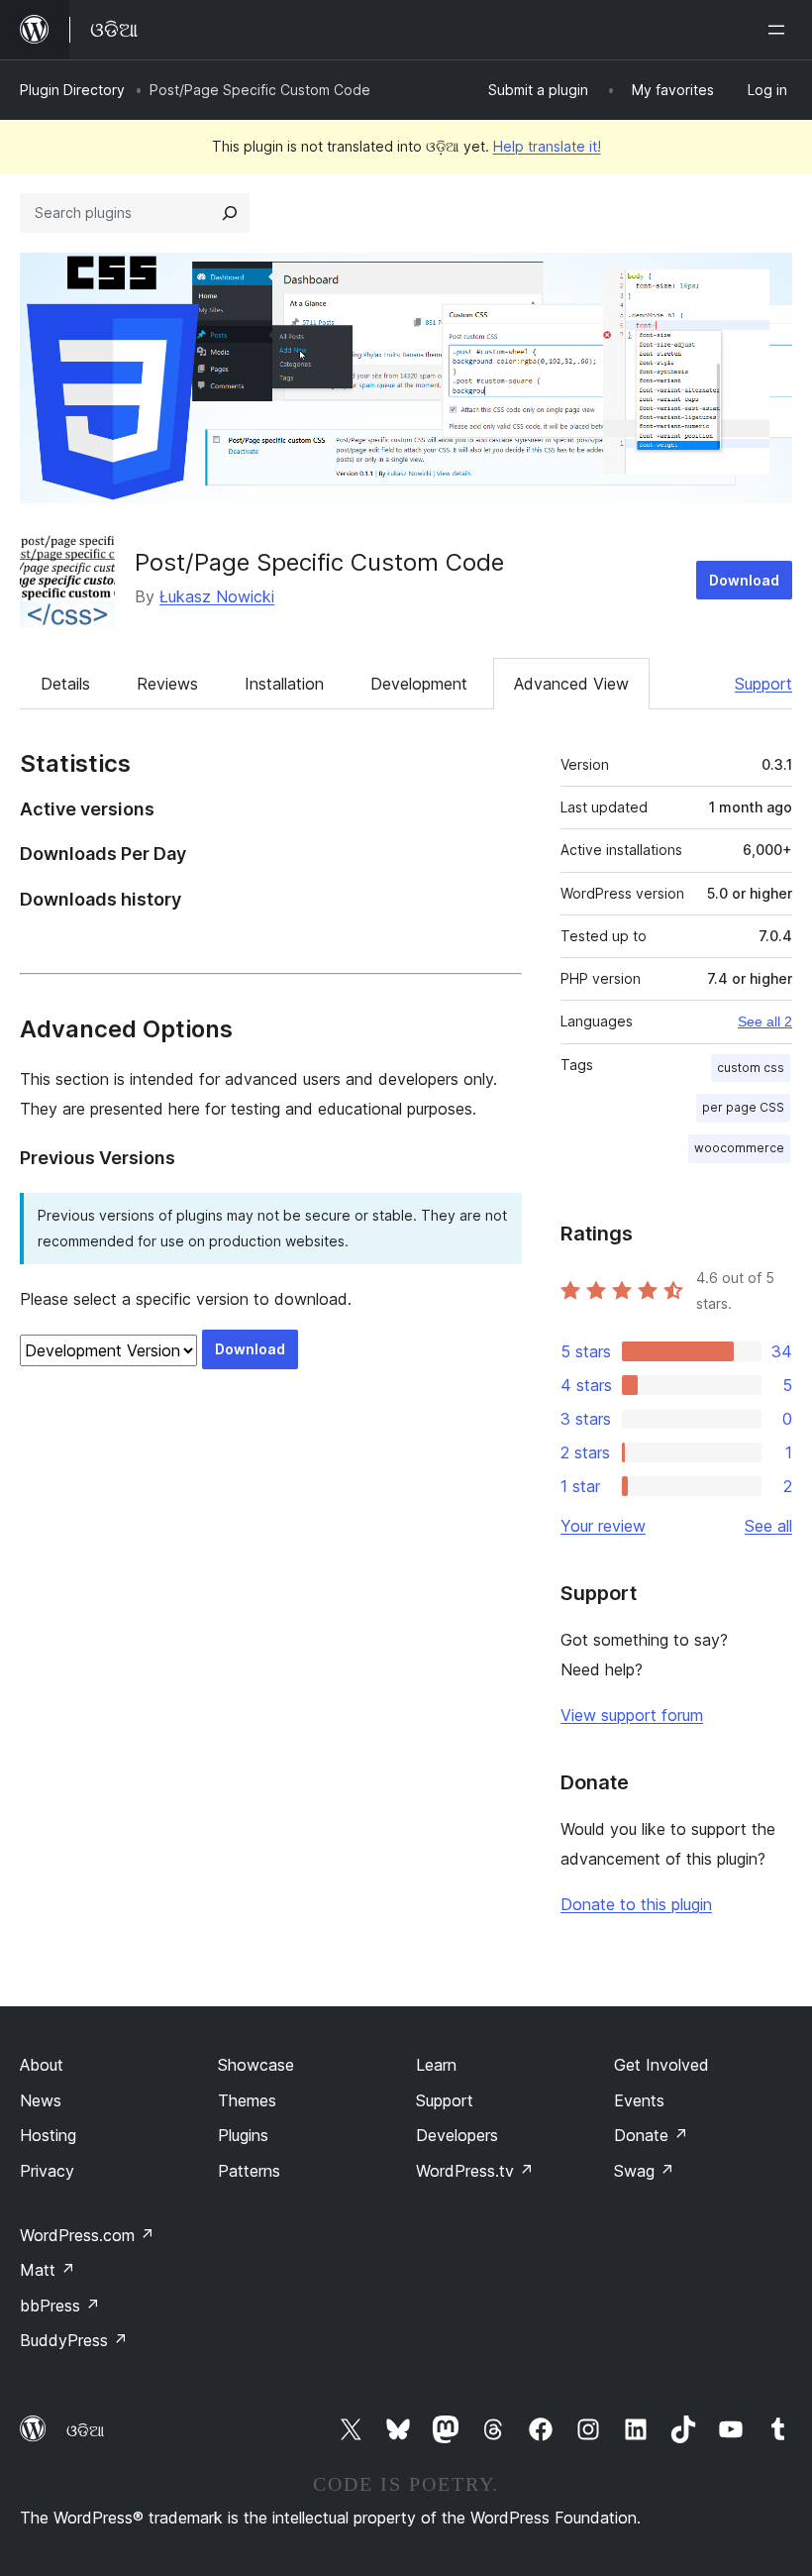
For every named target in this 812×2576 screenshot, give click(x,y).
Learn (436, 2065)
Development (419, 684)
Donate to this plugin (636, 1904)
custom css (751, 1068)
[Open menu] (780, 30)
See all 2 (765, 1021)
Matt (48, 2270)
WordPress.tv (475, 2171)
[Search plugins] (230, 213)
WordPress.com (87, 2235)
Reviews (167, 684)
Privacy (47, 2171)
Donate (651, 2135)
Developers (457, 2135)
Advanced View (571, 684)
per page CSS (743, 1107)
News (41, 2100)
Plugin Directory (72, 90)
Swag (644, 2171)
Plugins (243, 2135)
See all (768, 1526)
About (42, 2065)
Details (65, 684)
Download (744, 580)
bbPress (60, 2306)
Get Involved (661, 2065)
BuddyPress (74, 2340)
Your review (603, 1526)
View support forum (632, 1715)
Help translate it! (547, 146)
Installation (284, 684)
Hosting (48, 2135)
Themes (247, 2100)
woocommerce (739, 1148)
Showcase (256, 2065)
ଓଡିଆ (85, 2430)
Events (639, 2100)
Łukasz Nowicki (217, 596)
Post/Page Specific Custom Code (319, 562)
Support (763, 684)
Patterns (249, 2171)
